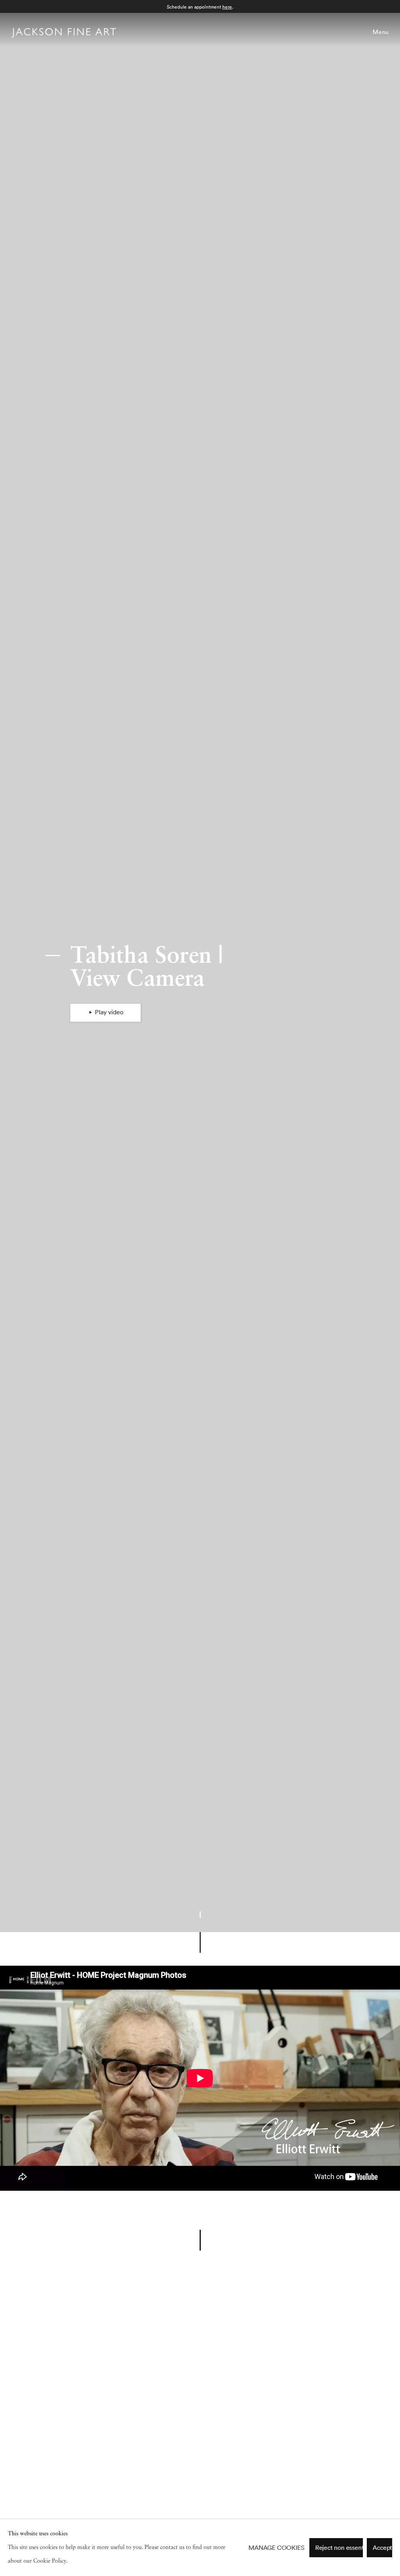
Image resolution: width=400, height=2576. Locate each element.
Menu (381, 32)
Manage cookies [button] (276, 2548)
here (227, 7)
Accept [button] (382, 2547)
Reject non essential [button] (343, 2547)
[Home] (64, 34)
